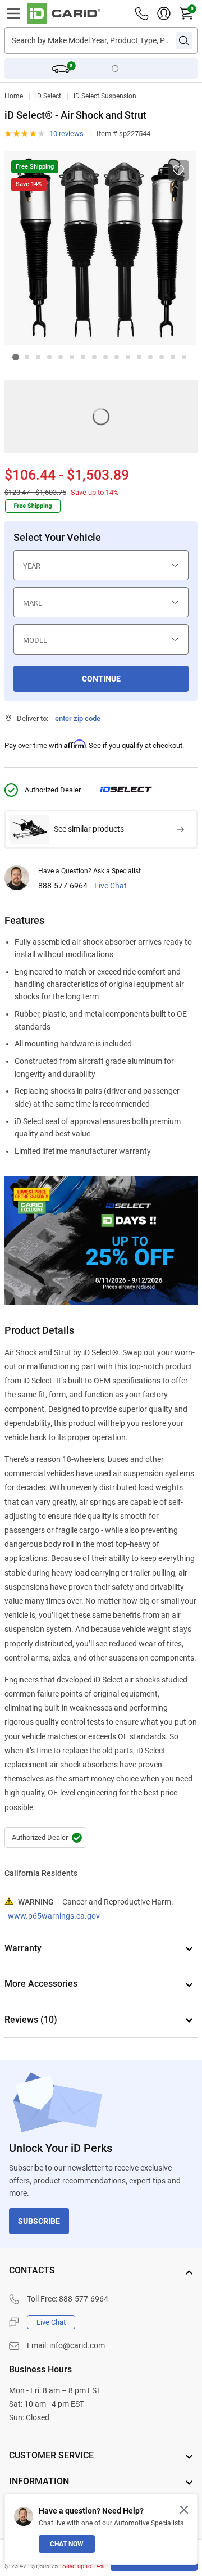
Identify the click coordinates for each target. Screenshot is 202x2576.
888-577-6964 (63, 886)
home (14, 96)
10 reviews (66, 134)
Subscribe (39, 2221)
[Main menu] (13, 13)
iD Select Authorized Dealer (45, 1838)
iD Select (48, 96)
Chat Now (67, 2544)
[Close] (184, 2510)
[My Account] (164, 13)
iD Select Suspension (105, 96)
